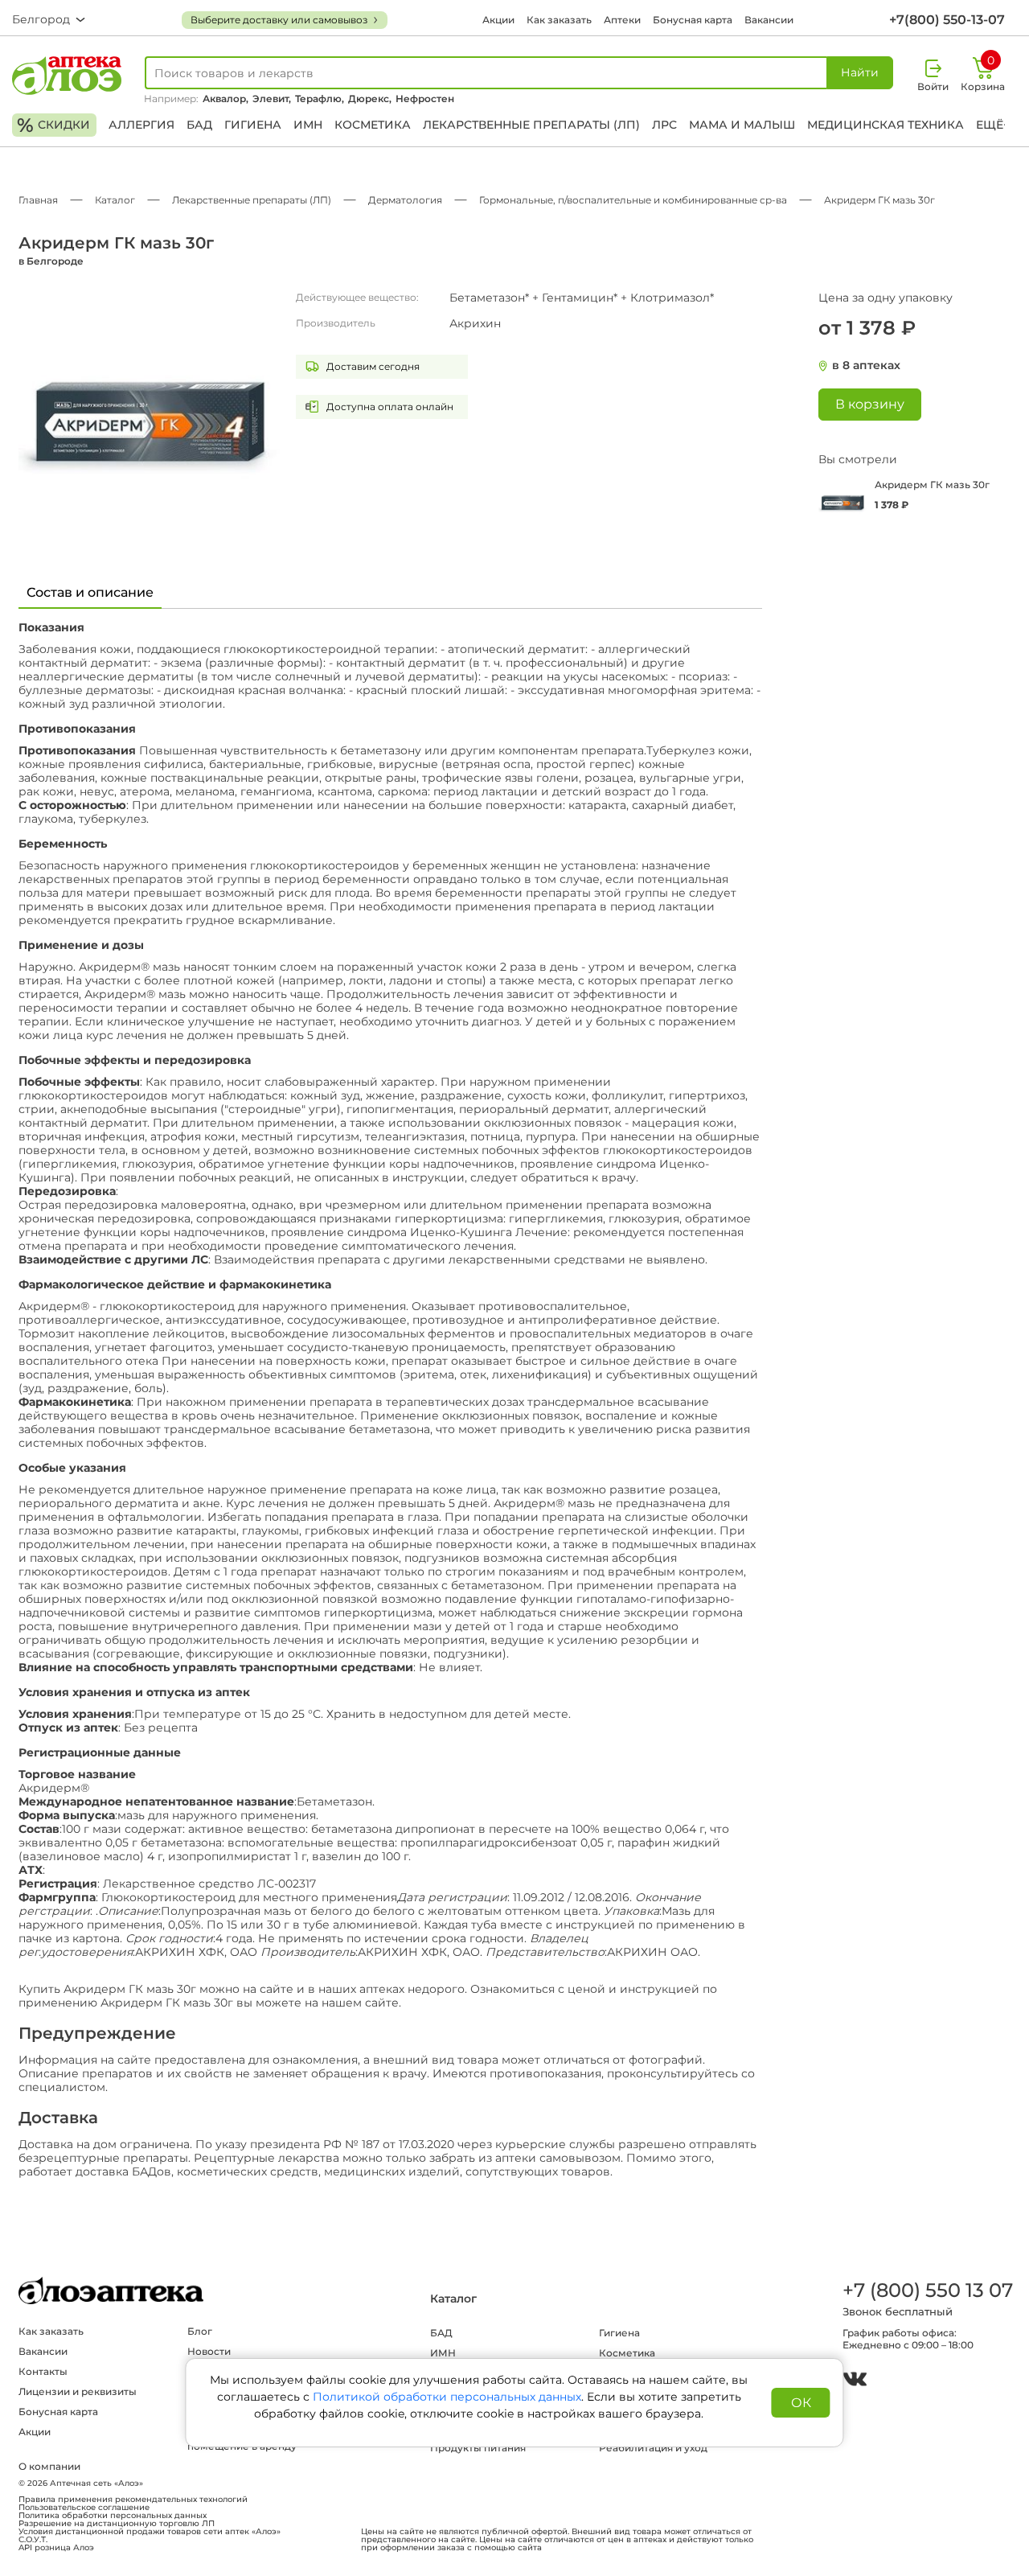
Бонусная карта (693, 20)
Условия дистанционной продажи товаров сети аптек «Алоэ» (150, 2532)
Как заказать (559, 20)
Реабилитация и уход (653, 2448)
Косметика (373, 125)
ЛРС (664, 125)
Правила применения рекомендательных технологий (133, 2500)
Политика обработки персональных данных (113, 2516)
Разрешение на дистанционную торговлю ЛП (117, 2524)
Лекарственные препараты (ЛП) (531, 125)
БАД (199, 125)
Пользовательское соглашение (84, 2508)
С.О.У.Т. (33, 2540)
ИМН (308, 125)
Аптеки (622, 20)
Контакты (43, 2371)
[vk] (855, 2381)
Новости (209, 2351)
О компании (49, 2466)
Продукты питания (478, 2448)
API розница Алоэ (56, 2548)
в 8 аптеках (866, 366)
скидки (53, 125)
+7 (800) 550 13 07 (927, 2290)
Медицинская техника (886, 125)
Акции (498, 20)
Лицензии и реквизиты (78, 2391)
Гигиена (253, 125)
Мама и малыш (742, 125)
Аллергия (141, 125)
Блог (200, 2331)
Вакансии (769, 20)
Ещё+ (993, 125)
